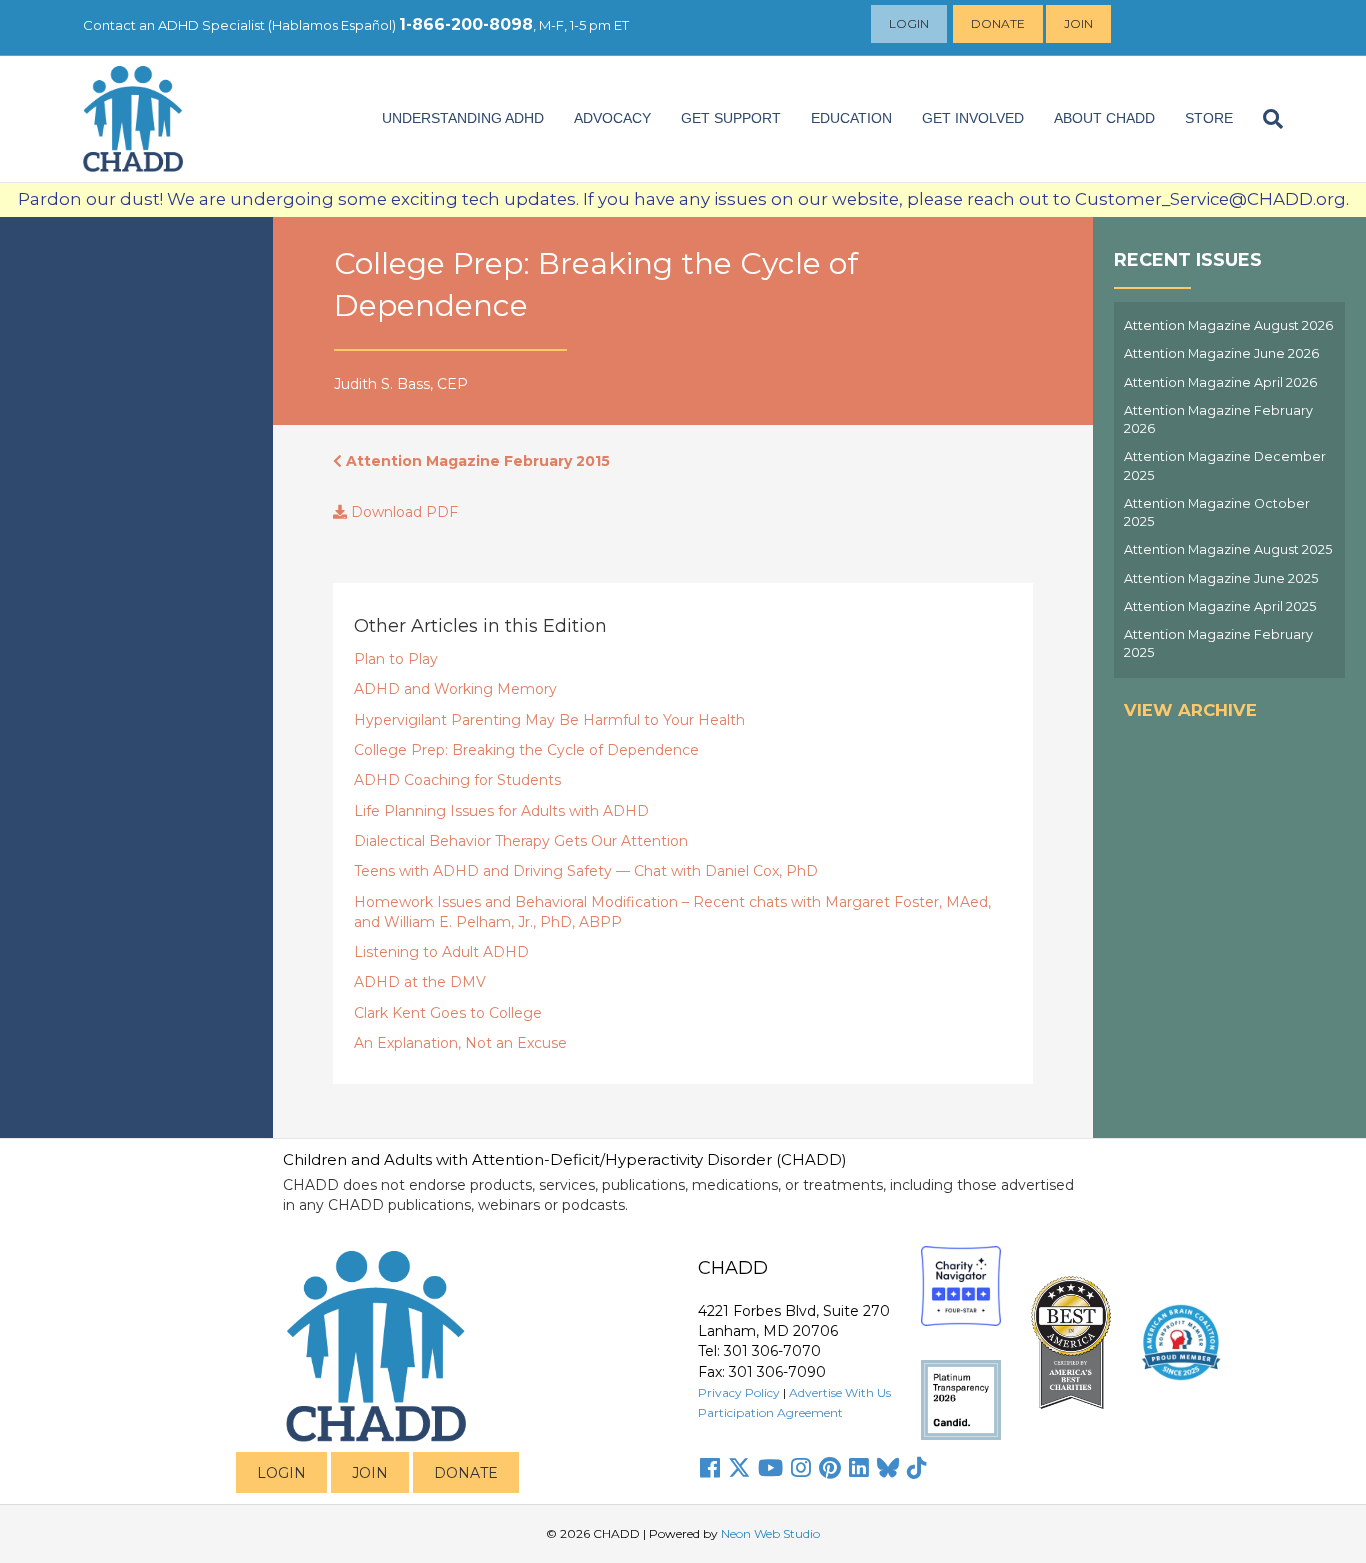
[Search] (1265, 119)
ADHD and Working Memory (455, 689)
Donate (998, 23)
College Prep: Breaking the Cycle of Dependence (526, 750)
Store (1209, 118)
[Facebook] (710, 1468)
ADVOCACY (612, 118)
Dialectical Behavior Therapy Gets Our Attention (521, 841)
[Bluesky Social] (888, 1468)
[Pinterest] (830, 1468)
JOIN (370, 1473)
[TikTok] (917, 1468)
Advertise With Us (840, 1392)
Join (1078, 23)
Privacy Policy (739, 1392)
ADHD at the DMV (420, 982)
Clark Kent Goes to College (448, 1013)
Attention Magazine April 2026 (1220, 382)
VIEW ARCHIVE (1190, 710)
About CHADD (1104, 118)
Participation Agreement (770, 1412)
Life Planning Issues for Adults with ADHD (501, 811)
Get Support (731, 118)
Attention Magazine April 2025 (1220, 606)
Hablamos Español (332, 25)
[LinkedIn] (859, 1468)
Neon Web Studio (770, 1533)
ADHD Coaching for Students (457, 780)
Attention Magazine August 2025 (1228, 549)
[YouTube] (770, 1468)
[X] (739, 1468)
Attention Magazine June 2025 (1221, 578)
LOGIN (281, 1473)
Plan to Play (396, 659)
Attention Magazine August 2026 (1228, 325)
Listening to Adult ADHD (441, 952)
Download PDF (402, 512)
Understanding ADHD (463, 118)
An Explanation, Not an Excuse (460, 1043)
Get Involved (973, 118)
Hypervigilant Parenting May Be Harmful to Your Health (549, 720)
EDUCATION (851, 118)
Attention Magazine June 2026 (1221, 353)
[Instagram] (801, 1468)
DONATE (466, 1473)
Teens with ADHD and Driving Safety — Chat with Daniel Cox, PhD (586, 871)
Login (909, 23)
